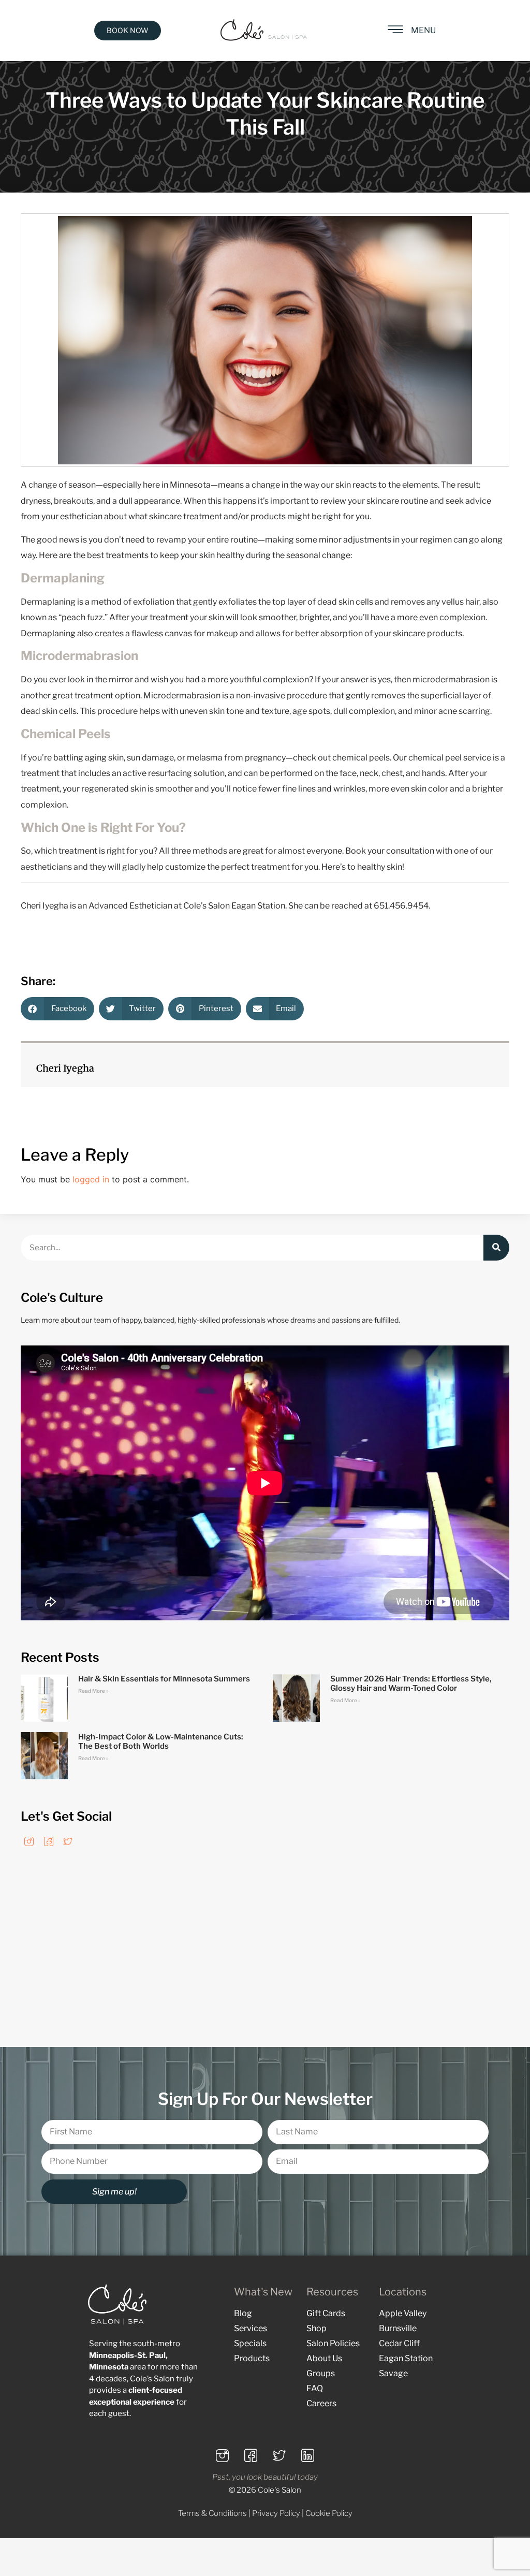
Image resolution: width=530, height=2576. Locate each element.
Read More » (93, 1691)
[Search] (496, 1248)
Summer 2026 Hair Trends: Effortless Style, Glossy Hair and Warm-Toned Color (411, 1684)
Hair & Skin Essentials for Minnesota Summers (164, 1679)
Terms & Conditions (212, 2513)
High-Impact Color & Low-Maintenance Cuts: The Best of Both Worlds (161, 1741)
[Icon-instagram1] (29, 1841)
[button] (57, 1009)
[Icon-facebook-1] (48, 1841)
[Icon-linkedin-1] (308, 2455)
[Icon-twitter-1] (68, 1841)
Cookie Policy (329, 2513)
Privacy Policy (276, 2513)
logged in (91, 1179)
